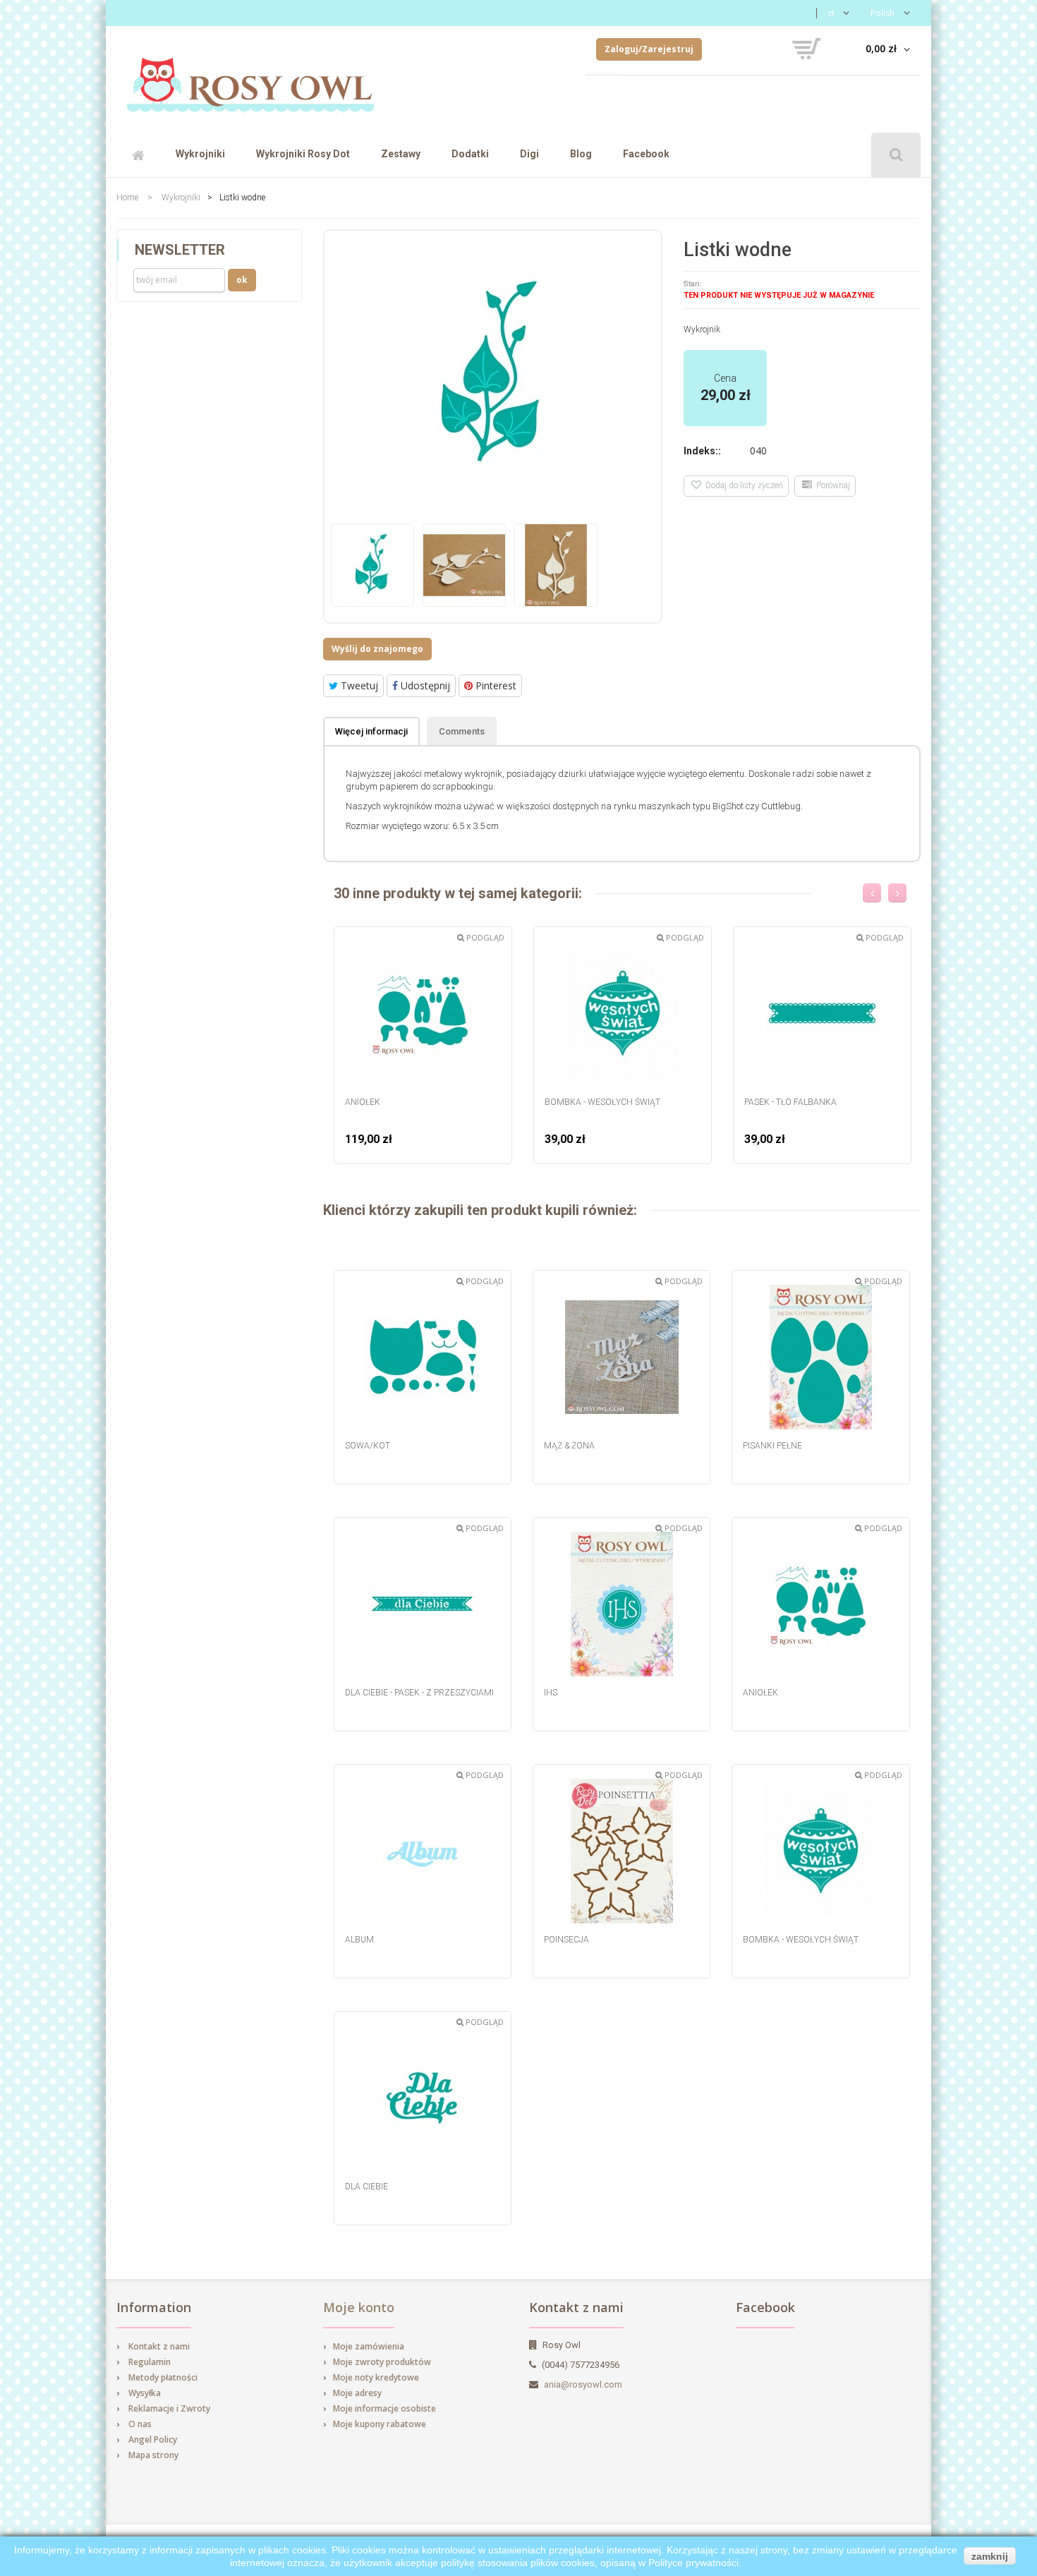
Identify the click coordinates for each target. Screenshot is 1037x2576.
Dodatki (470, 154)
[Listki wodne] (372, 565)
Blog (581, 154)
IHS (551, 1693)
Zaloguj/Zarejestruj (649, 49)
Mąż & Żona (569, 1446)
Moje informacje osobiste (384, 2408)
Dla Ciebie (366, 2187)
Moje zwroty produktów (382, 2362)
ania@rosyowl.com (583, 2384)
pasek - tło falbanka (790, 1102)
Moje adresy (357, 2393)
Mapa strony (153, 2455)
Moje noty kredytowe (376, 2377)
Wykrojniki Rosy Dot (303, 154)
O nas (140, 2424)
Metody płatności (163, 2377)
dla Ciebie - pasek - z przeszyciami (419, 1693)
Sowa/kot (368, 1446)
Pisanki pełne (772, 1446)
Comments (462, 731)
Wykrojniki (200, 154)
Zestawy (401, 154)
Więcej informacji (371, 731)
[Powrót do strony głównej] (250, 79)
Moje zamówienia (369, 2346)
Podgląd (484, 937)
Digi (529, 154)
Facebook (646, 154)
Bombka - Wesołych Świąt (602, 1102)
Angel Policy (153, 2439)
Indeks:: (702, 451)
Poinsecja (566, 1940)
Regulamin (150, 2362)
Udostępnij (424, 685)
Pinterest (495, 685)
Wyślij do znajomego (377, 649)
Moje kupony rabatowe (380, 2424)
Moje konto (359, 2307)
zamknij (990, 2556)
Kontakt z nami (159, 2346)
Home (127, 198)
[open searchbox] (896, 155)
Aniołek (363, 1102)
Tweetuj (358, 685)
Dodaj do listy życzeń (742, 485)
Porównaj (831, 485)
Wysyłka (145, 2393)
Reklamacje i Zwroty (169, 2408)
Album (359, 1940)
